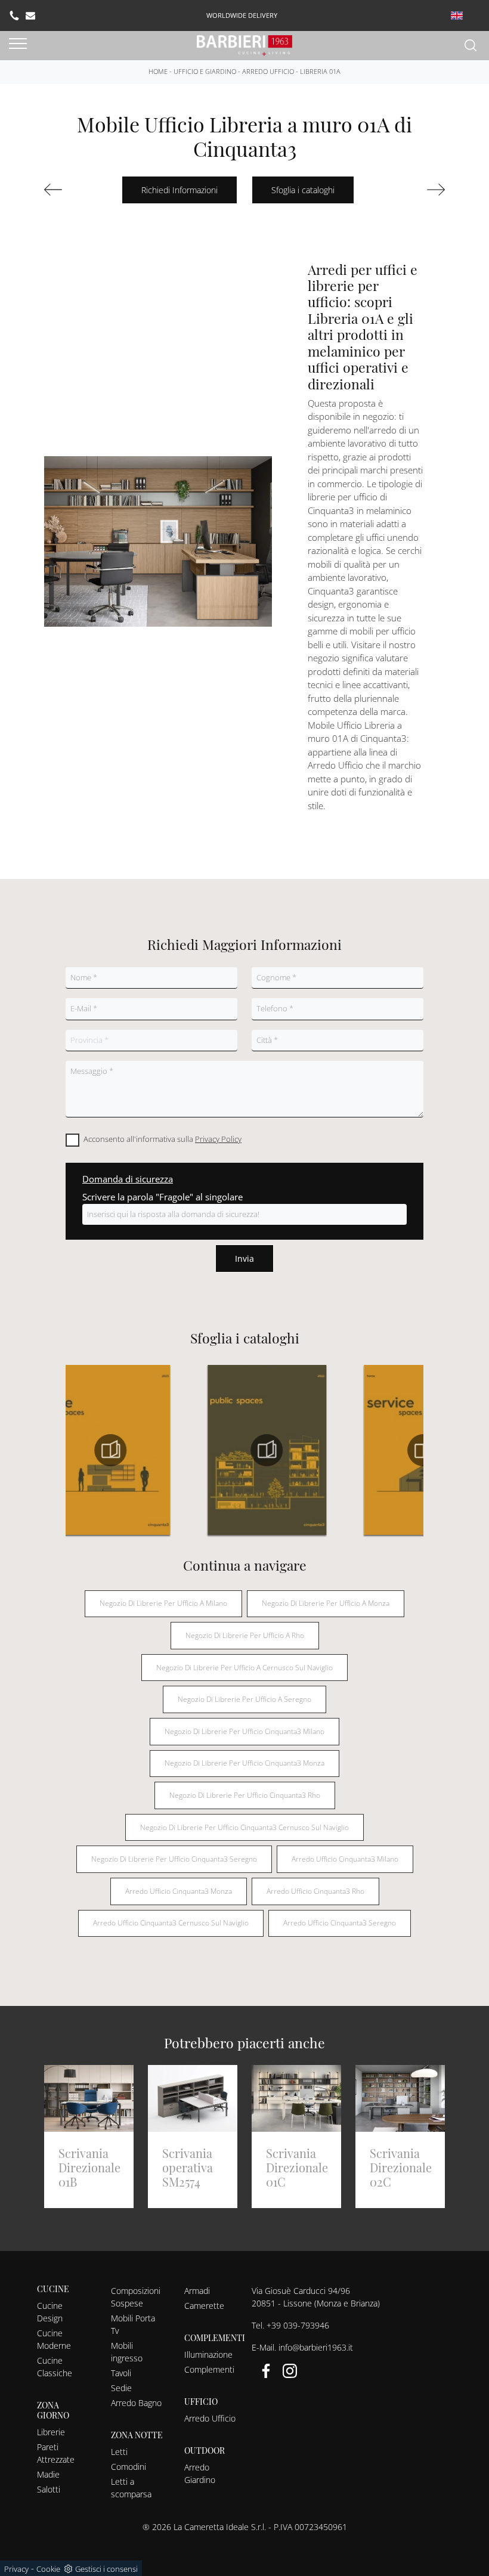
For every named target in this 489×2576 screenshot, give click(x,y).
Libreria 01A (320, 71)
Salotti (49, 2489)
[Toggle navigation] (18, 44)
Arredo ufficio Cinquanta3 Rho (315, 1891)
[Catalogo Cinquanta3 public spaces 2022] (213, 1450)
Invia (244, 1258)
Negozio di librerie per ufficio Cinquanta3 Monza (244, 1763)
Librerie (51, 2432)
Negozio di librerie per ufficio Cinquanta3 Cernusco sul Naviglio (244, 1827)
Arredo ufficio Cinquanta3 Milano (345, 1859)
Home (158, 71)
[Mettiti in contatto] (30, 16)
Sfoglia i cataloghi (303, 190)
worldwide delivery (242, 15)
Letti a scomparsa (131, 2488)
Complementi (209, 2369)
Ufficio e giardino (205, 71)
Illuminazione (208, 2354)
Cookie (48, 2569)
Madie (48, 2474)
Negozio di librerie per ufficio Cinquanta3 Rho (245, 1795)
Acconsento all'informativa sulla (163, 1139)
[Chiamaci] (14, 16)
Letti (119, 2452)
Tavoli (121, 2373)
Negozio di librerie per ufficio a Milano (163, 1603)
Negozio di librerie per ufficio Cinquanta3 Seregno (174, 1859)
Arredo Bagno (136, 2403)
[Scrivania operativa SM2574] (72, 190)
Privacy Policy (218, 1139)
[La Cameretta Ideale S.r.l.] (244, 44)
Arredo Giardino (200, 2473)
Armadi (197, 2291)
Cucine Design (50, 2312)
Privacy (16, 2569)
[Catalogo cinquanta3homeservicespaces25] (369, 1450)
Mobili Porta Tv (133, 2324)
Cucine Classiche (55, 2367)
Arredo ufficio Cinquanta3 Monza (179, 1891)
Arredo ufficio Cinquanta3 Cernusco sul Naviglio (171, 1923)
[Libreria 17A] (417, 190)
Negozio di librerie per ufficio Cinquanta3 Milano (244, 1731)
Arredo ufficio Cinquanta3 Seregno (340, 1923)
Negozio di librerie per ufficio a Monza (326, 1603)
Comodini (129, 2467)
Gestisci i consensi (106, 2569)
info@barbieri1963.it (316, 2347)
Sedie (121, 2388)
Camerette (204, 2306)
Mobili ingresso (127, 2352)
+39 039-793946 (298, 2325)
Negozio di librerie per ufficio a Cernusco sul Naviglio (244, 1668)
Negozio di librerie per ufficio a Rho (245, 1635)
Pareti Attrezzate (56, 2453)
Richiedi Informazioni (179, 190)
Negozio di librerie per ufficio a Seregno (244, 1699)
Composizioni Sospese (136, 2297)
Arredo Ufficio (268, 71)
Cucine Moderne (54, 2339)
